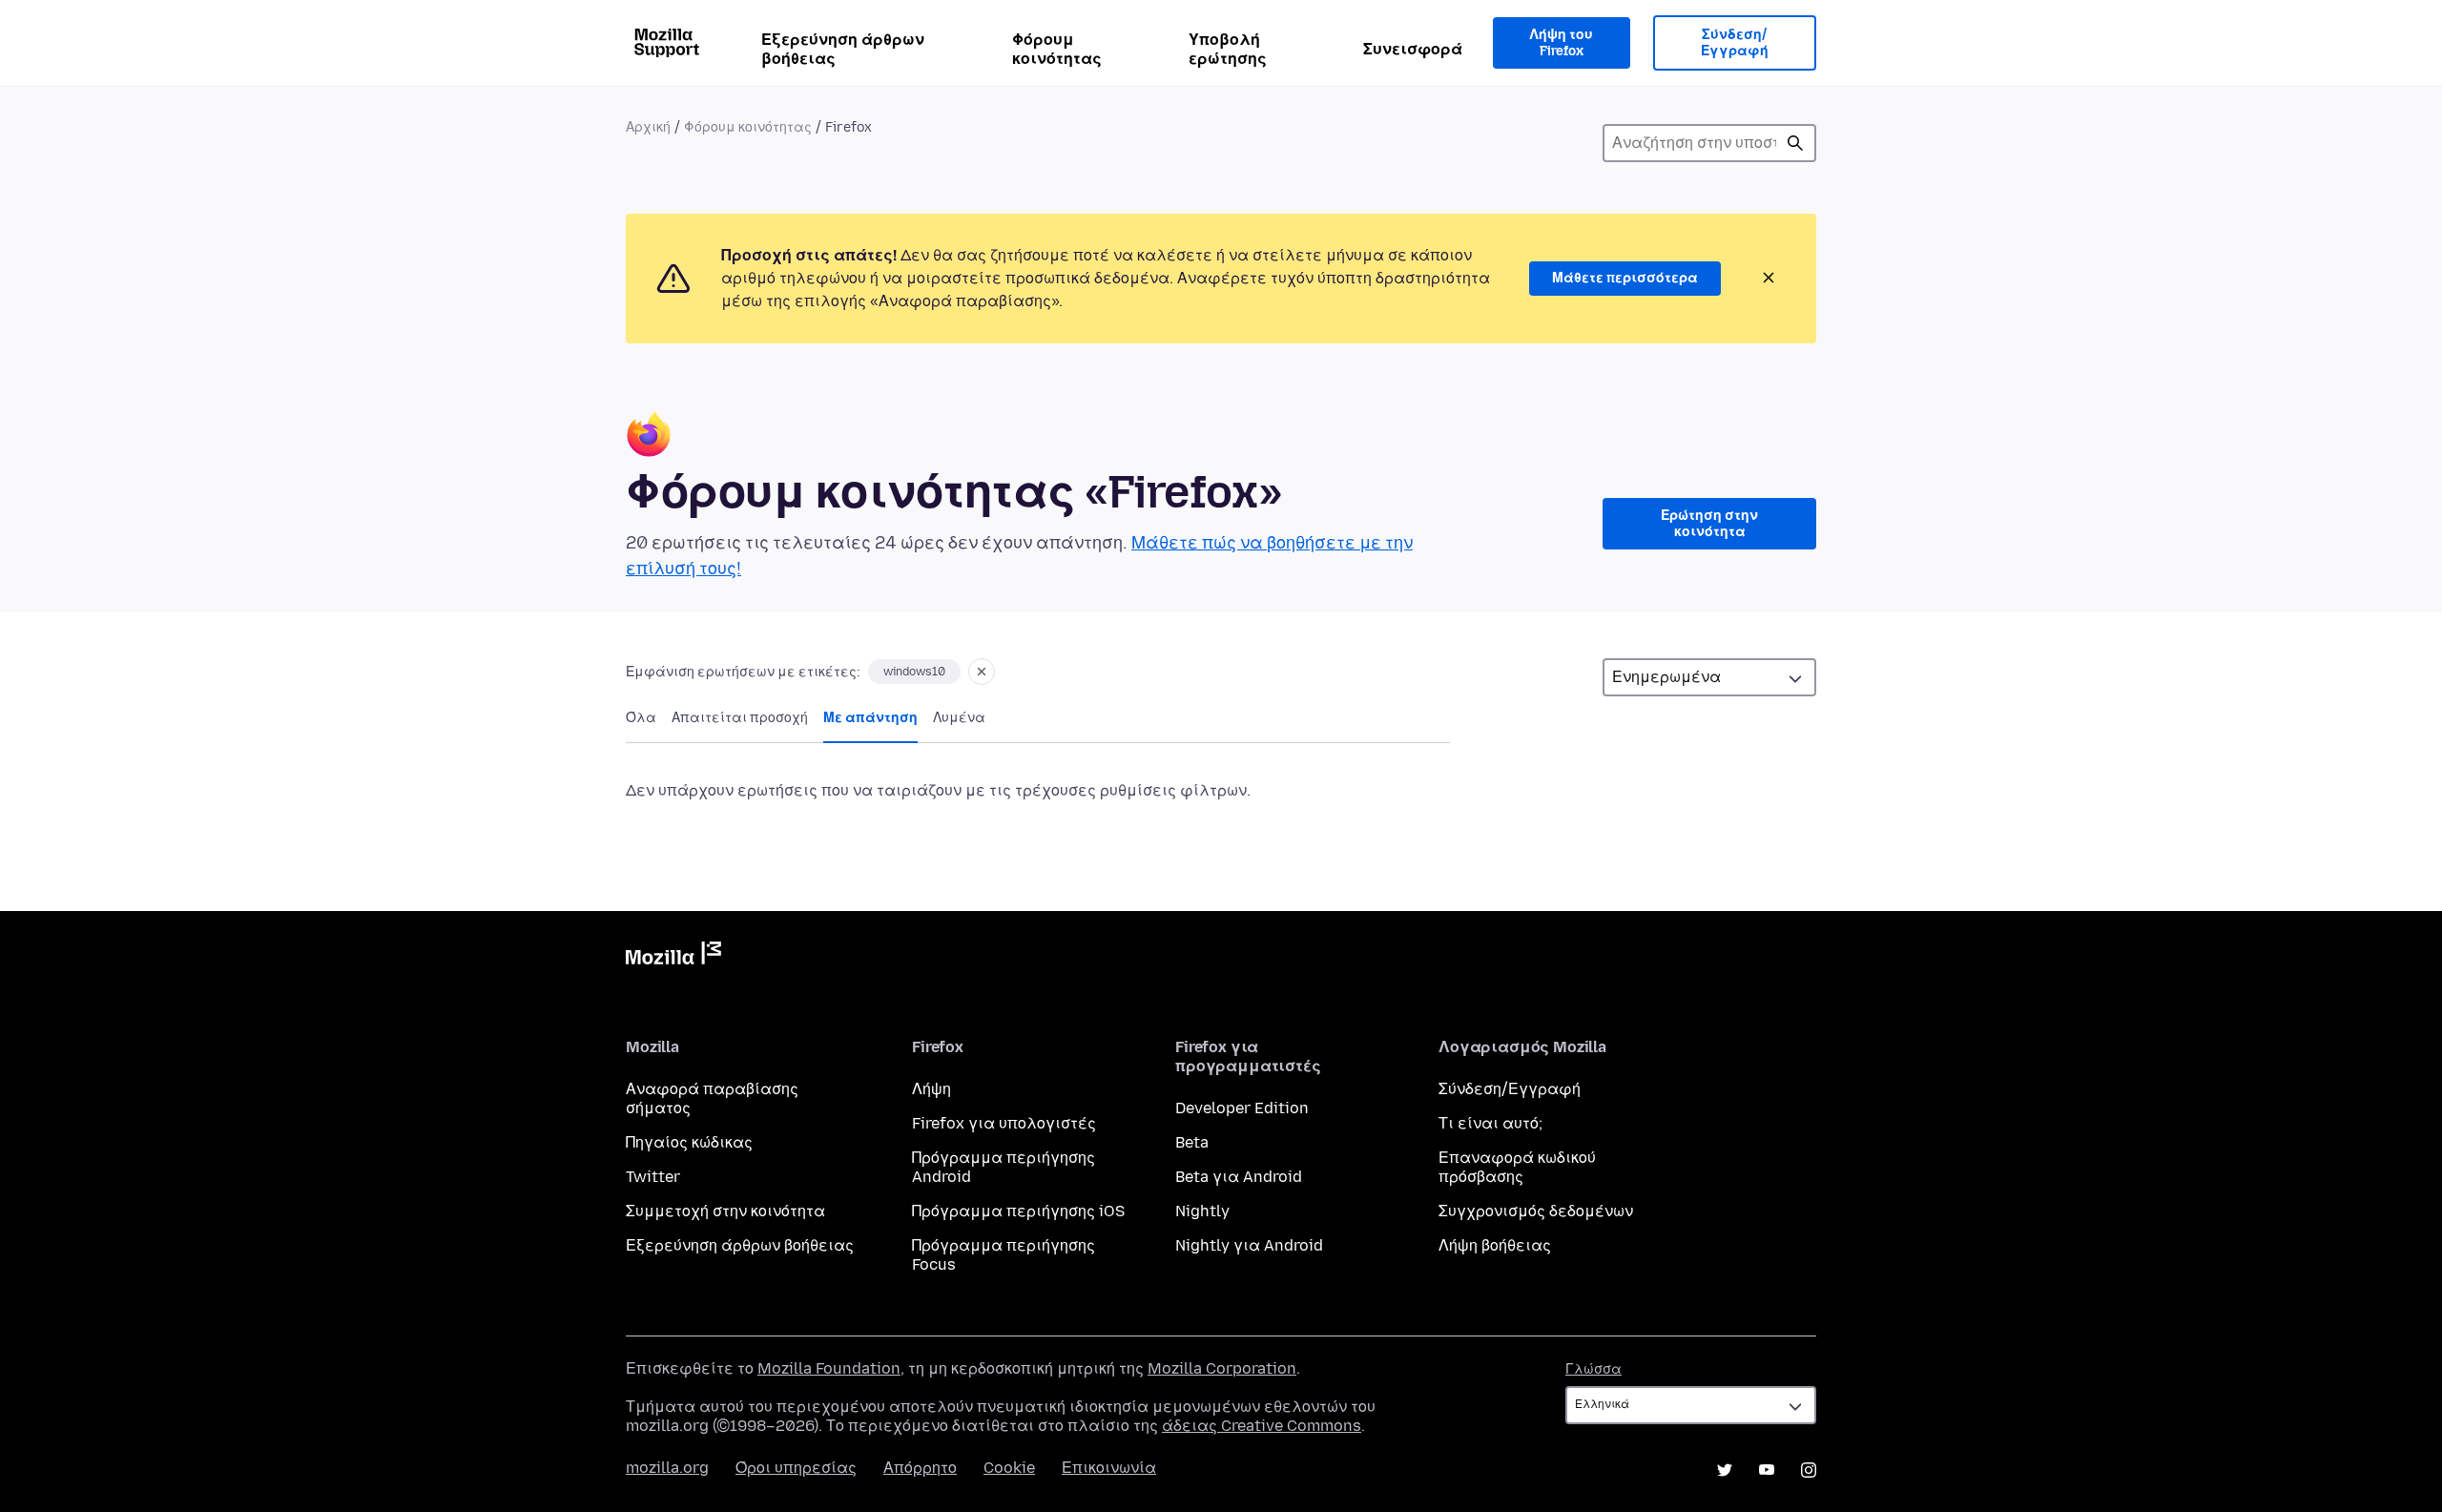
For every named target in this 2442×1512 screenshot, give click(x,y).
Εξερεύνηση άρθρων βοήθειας (843, 49)
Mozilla (673, 957)
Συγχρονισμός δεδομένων (1536, 1211)
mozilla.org (667, 1468)
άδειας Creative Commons (1262, 1426)
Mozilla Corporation (1222, 1368)
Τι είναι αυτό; (1490, 1123)
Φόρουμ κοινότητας (1057, 49)
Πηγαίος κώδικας (689, 1142)
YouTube (1767, 1470)
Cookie (1009, 1468)
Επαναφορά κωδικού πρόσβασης (1517, 1167)
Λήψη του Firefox (1561, 43)
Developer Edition (1242, 1108)
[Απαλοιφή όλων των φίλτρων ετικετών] (982, 672)
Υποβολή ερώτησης (1228, 49)
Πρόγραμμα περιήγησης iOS (1018, 1211)
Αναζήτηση (1795, 143)
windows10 (914, 672)
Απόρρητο (920, 1468)
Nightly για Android (1249, 1245)
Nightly (1202, 1211)
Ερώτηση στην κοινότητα (1709, 524)
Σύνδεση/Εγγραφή (1735, 43)
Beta (1192, 1142)
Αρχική (648, 127)
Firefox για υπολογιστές (1004, 1123)
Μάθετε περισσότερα (1625, 278)
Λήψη (931, 1089)
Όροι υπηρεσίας (796, 1468)
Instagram (1809, 1470)
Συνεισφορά (1413, 49)
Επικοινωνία (1109, 1468)
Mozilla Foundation (829, 1368)
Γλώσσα (1594, 1369)
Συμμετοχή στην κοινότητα (725, 1211)
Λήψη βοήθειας (1495, 1245)
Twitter (653, 1177)
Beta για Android (1239, 1177)
